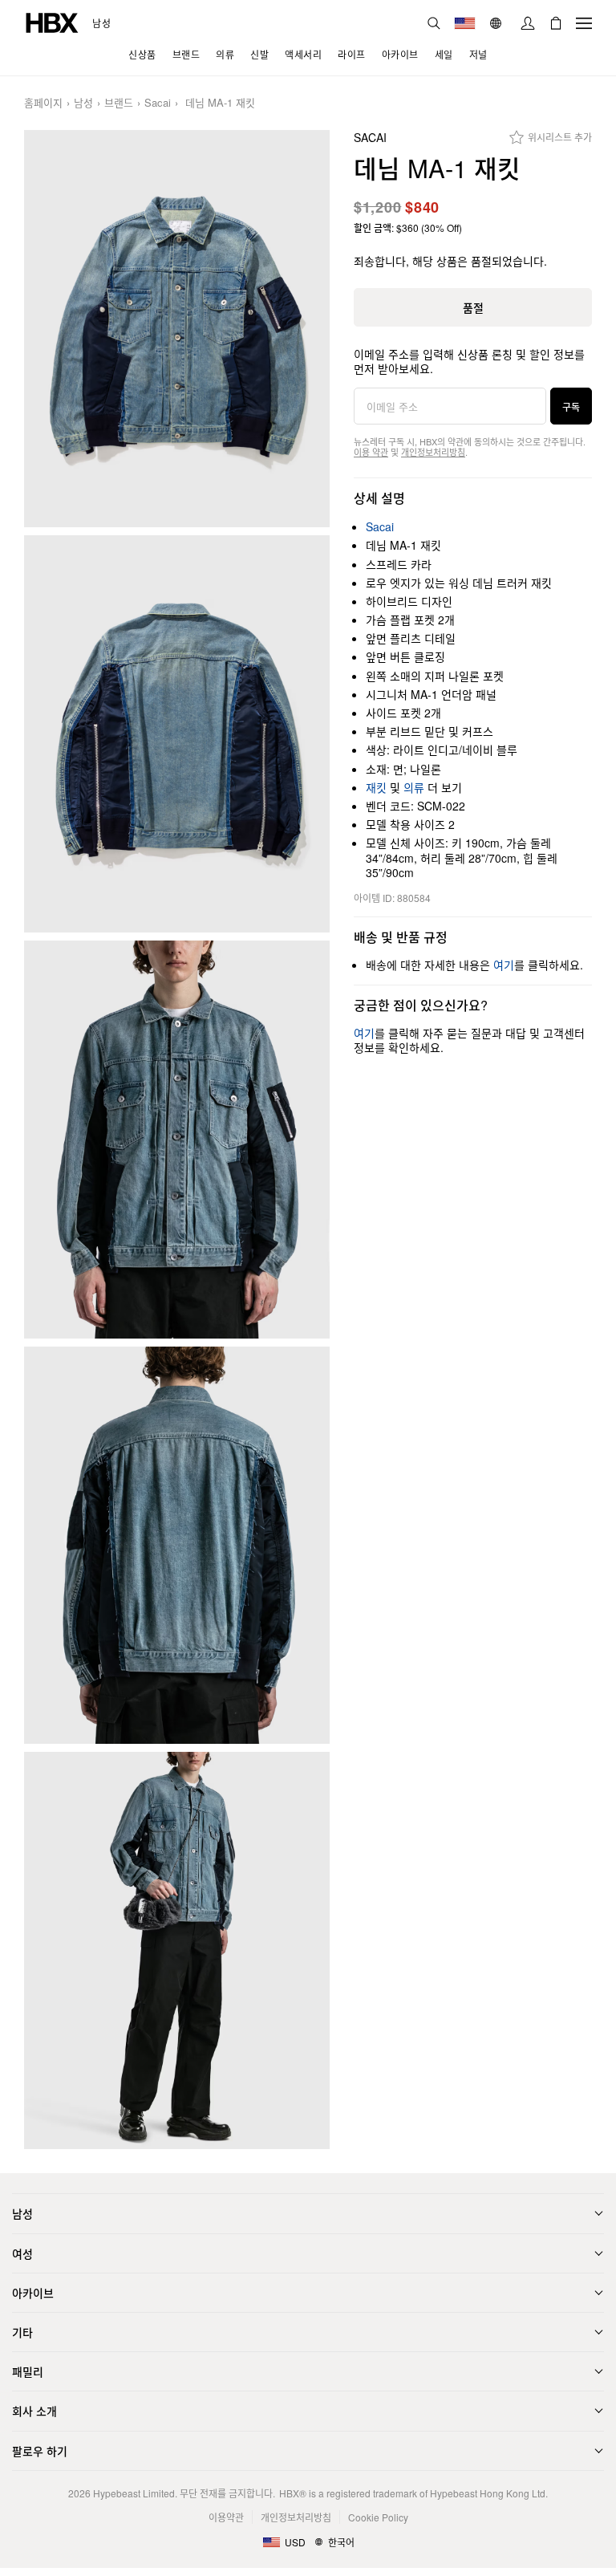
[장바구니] (556, 23)
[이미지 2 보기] (177, 734)
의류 (414, 787)
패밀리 (28, 2371)
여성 (22, 2253)
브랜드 (119, 103)
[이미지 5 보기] (177, 1950)
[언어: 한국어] (498, 23)
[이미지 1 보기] (177, 329)
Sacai (158, 103)
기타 (22, 2332)
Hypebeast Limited (134, 2493)
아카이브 (33, 2293)
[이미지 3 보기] (177, 1139)
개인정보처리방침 (433, 452)
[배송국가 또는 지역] (465, 23)
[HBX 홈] (52, 21)
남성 (101, 23)
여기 (504, 965)
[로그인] (528, 23)
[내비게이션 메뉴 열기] (584, 23)
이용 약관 (371, 452)
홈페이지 (43, 103)
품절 (473, 307)
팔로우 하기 (40, 2451)
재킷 (376, 787)
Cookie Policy (378, 2517)
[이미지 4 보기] (177, 1545)
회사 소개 (34, 2411)
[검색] (434, 23)
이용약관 (226, 2517)
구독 (571, 406)
